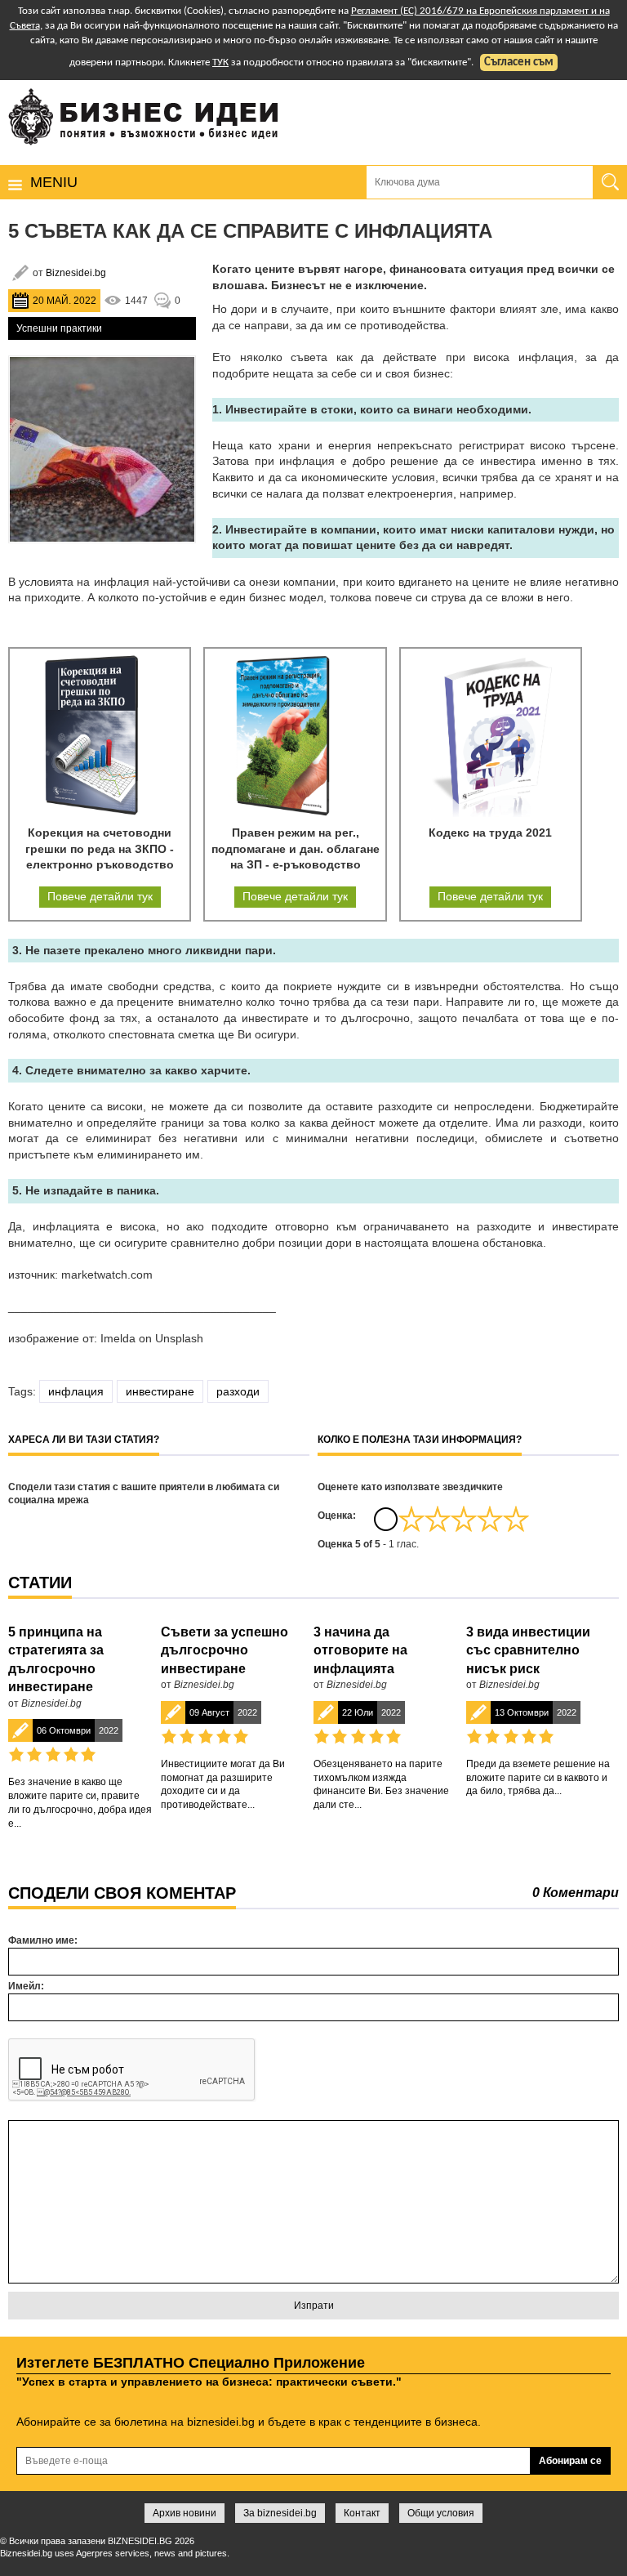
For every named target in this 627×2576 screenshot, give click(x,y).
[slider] (464, 1519)
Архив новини (185, 2513)
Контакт (362, 2513)
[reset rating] (385, 1519)
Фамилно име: (43, 1940)
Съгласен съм (519, 63)
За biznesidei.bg (280, 2513)
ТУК (220, 63)
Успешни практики (59, 328)
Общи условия (441, 2513)
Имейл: (26, 1986)
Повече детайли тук (100, 896)
